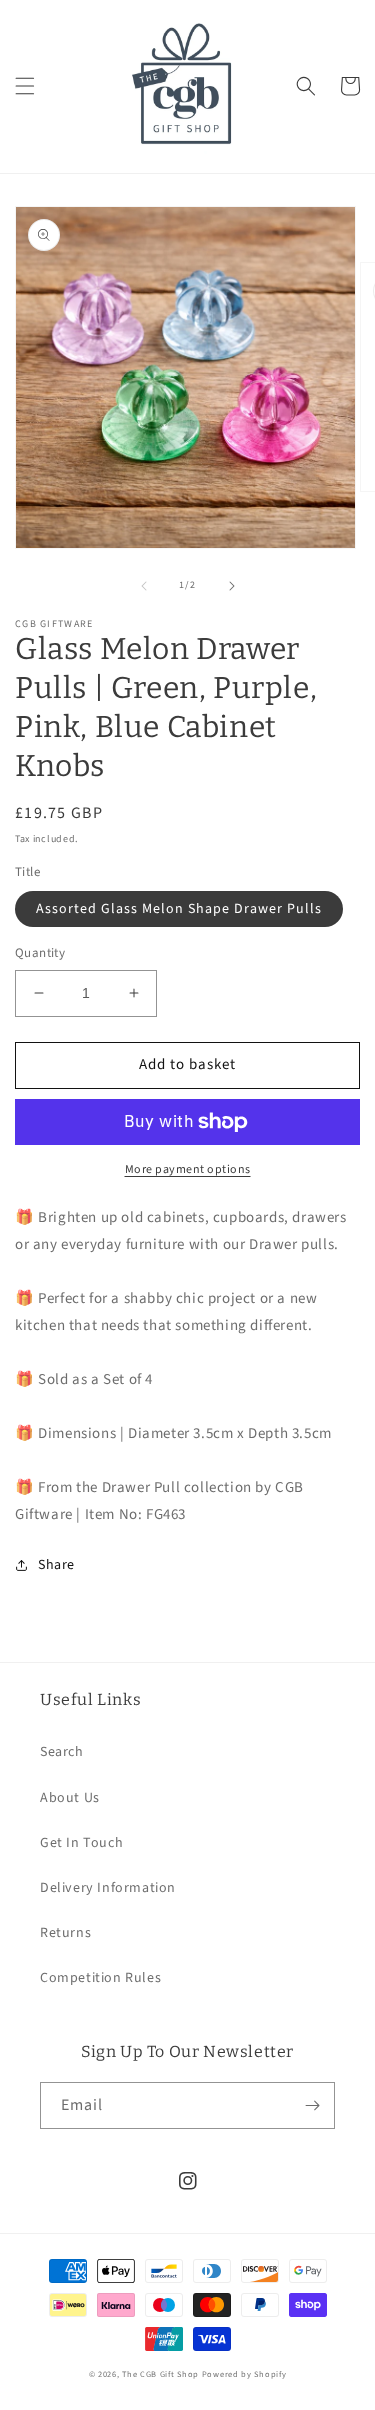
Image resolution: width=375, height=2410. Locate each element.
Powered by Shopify (244, 2374)
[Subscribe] (312, 2105)
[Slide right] (232, 586)
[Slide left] (144, 586)
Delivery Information (108, 1888)
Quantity (40, 953)
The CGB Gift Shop (160, 2374)
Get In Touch (81, 1843)
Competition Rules (100, 1978)
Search (62, 1752)
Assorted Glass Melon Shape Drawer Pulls (179, 909)
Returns (65, 1933)
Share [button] (56, 1565)
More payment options (188, 1169)
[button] (25, 86)
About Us (70, 1798)
